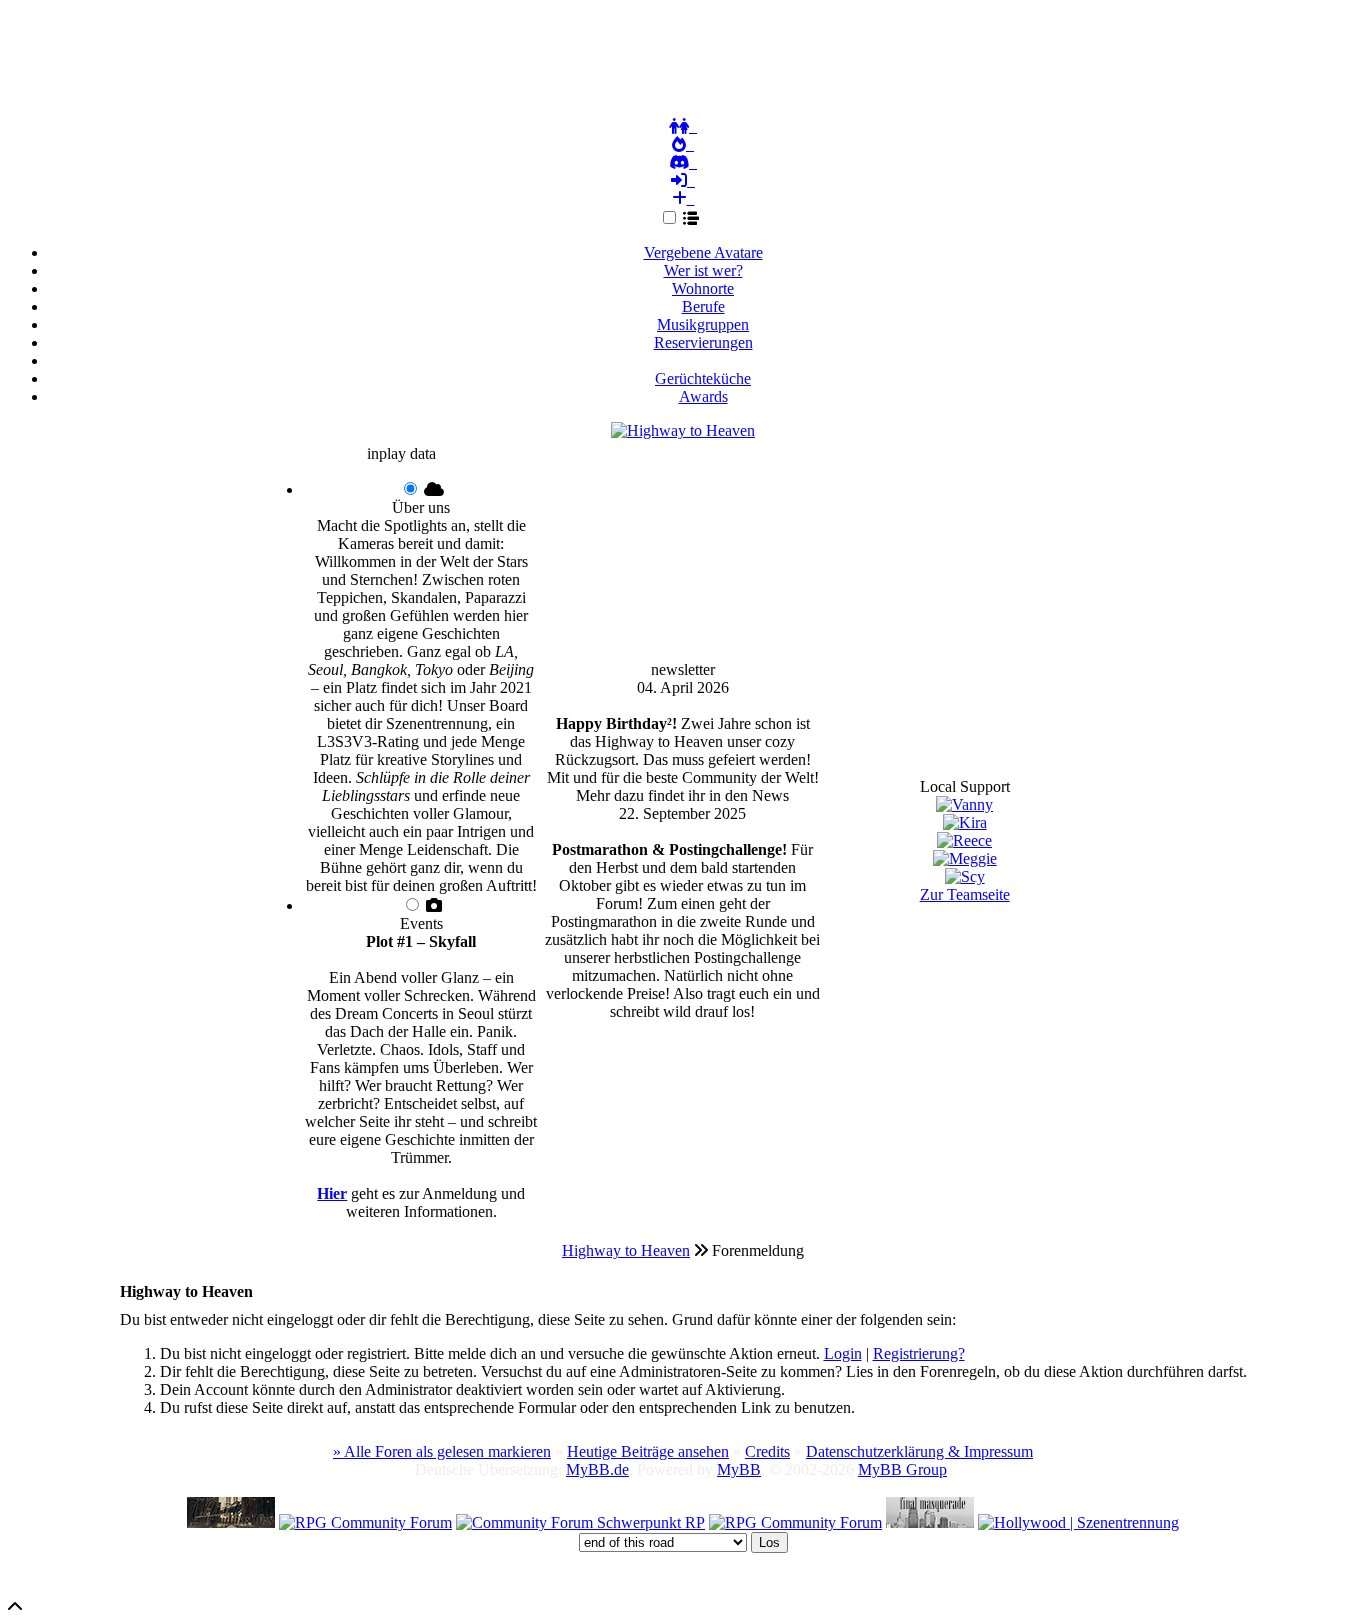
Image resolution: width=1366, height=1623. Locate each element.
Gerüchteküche (703, 378)
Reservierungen (703, 342)
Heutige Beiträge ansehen (648, 1451)
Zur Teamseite (965, 894)
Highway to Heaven (626, 1250)
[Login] (683, 181)
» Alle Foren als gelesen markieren (442, 1451)
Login (843, 1353)
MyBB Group (902, 1469)
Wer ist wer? (703, 270)
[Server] (683, 163)
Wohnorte (703, 288)
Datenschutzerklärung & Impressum (919, 1451)
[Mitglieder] (683, 127)
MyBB (739, 1469)
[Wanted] (683, 145)
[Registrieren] (683, 199)
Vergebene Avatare (703, 252)
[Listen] (695, 218)
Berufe (703, 306)
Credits (767, 1451)
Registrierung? (919, 1353)
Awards (703, 396)
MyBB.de (597, 1469)
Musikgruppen (703, 324)
